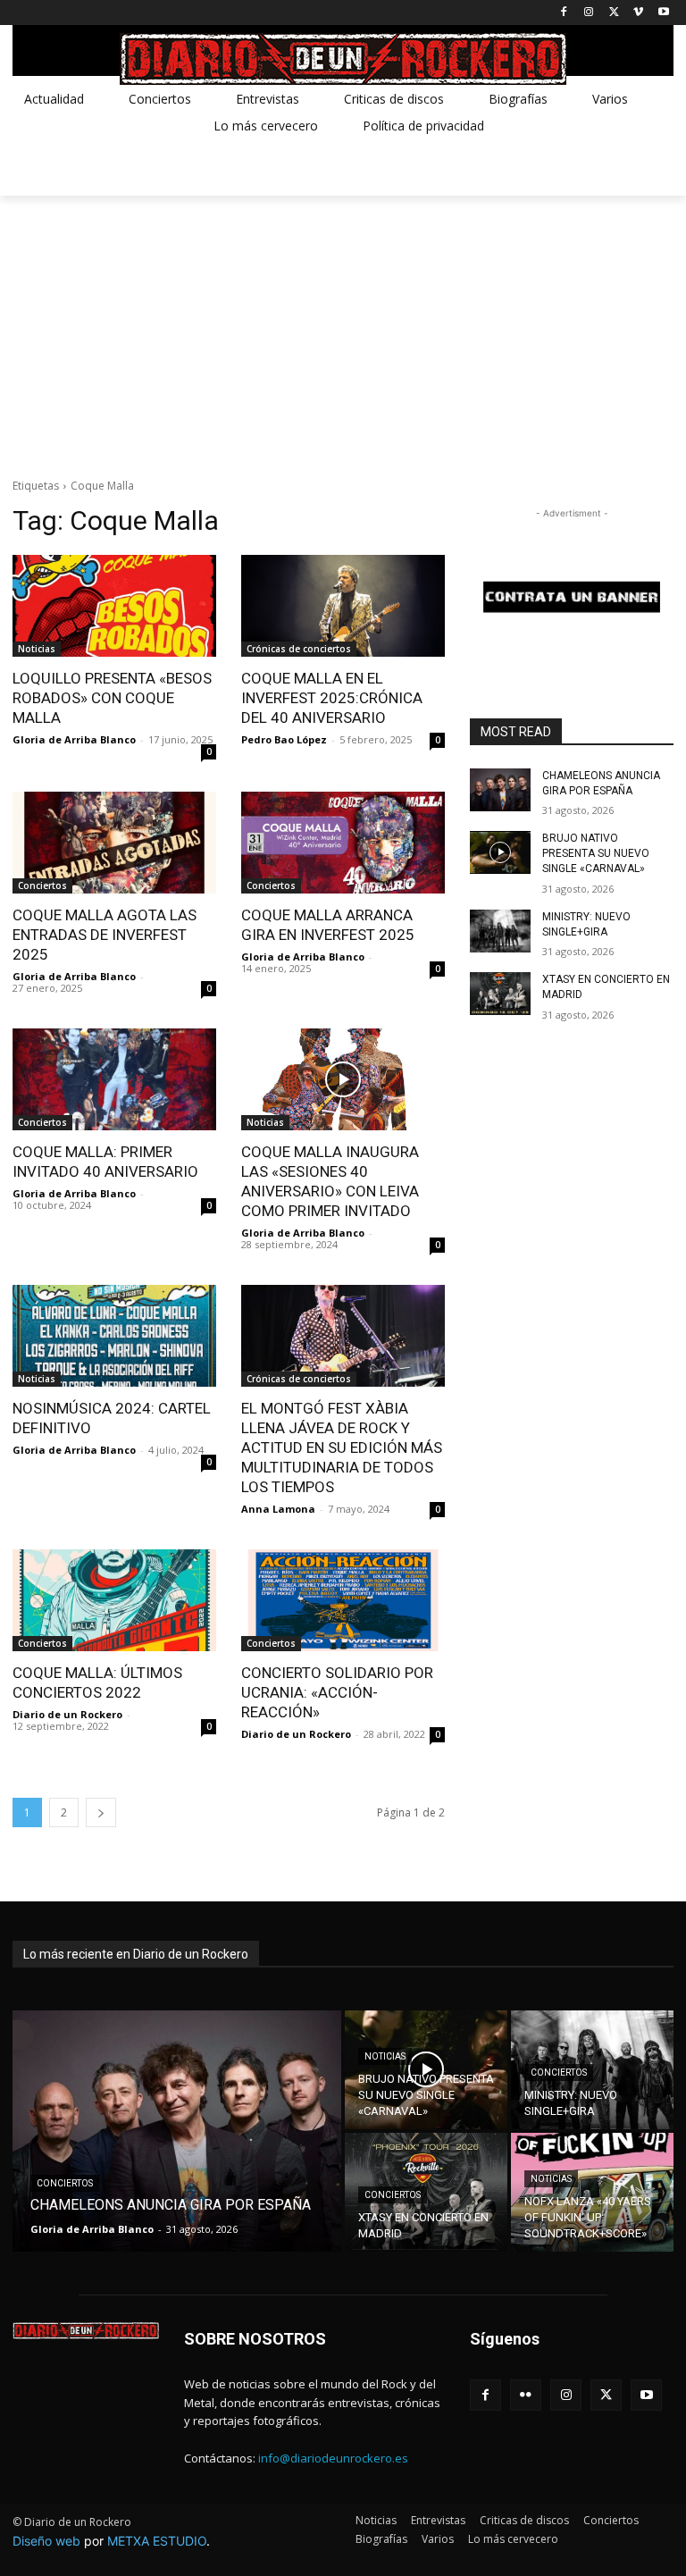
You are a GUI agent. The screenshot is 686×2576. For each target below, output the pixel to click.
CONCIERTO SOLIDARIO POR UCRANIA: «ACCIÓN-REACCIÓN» (337, 1692)
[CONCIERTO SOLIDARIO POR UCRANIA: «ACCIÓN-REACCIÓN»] (343, 1600)
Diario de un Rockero (67, 1714)
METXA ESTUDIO (157, 2541)
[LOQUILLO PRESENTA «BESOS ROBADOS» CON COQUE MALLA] (114, 606)
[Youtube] (663, 13)
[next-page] (101, 1812)
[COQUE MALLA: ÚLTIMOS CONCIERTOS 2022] (114, 1600)
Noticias (37, 649)
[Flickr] (526, 2395)
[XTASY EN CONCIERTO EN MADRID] (500, 994)
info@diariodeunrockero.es (333, 2458)
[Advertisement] (343, 330)
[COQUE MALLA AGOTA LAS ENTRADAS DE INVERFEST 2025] (114, 843)
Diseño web (46, 2541)
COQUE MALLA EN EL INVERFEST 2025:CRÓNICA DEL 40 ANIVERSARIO (332, 698)
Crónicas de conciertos (299, 649)
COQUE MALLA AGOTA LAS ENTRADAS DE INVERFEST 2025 (105, 935)
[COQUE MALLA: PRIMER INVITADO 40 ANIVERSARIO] (114, 1079)
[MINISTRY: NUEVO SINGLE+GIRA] (500, 931)
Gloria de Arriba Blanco (74, 739)
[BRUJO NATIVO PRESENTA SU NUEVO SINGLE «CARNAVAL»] (500, 852)
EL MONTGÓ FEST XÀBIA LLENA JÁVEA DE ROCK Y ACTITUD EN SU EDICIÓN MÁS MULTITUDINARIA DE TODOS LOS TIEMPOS (342, 1447)
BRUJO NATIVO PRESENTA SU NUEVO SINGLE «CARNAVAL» (596, 853)
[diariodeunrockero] (343, 59)
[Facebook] (564, 13)
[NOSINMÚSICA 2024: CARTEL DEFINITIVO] (114, 1336)
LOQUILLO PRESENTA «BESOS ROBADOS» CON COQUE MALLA (112, 698)
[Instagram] (589, 13)
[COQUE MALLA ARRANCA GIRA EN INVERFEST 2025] (343, 843)
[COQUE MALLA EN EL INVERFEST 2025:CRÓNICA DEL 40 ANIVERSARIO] (343, 606)
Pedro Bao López (284, 739)
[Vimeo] (638, 13)
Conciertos (42, 885)
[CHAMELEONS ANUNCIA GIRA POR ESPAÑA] (500, 790)
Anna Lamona (278, 1509)
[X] (614, 13)
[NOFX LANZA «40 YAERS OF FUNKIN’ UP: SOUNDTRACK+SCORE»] (592, 2192)
